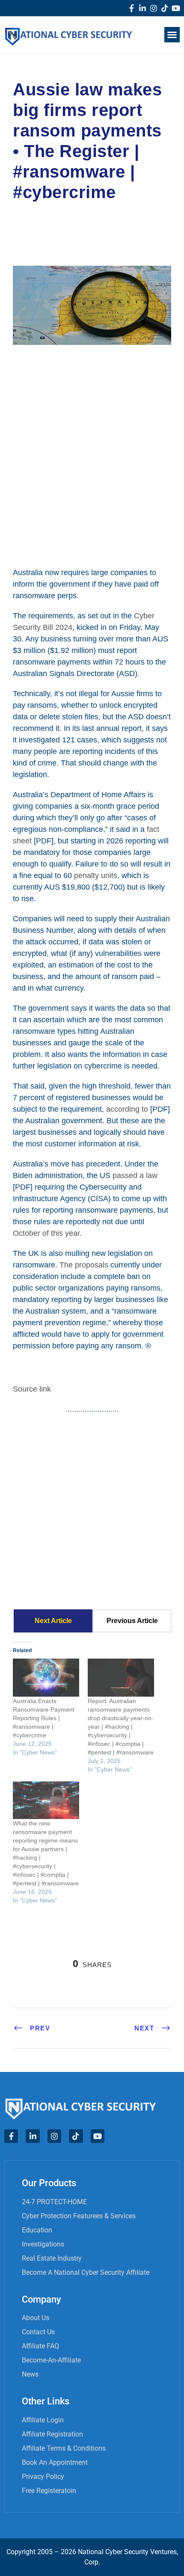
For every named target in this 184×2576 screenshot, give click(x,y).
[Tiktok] (165, 8)
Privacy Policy (43, 2477)
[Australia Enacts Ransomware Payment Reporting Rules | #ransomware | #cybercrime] (46, 1678)
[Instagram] (154, 8)
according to (127, 1109)
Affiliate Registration (52, 2434)
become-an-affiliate (51, 2360)
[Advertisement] (92, 455)
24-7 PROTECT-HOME (54, 2202)
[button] (172, 35)
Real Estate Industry (52, 2258)
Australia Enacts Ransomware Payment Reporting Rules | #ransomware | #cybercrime (44, 1718)
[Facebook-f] (131, 8)
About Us (36, 2318)
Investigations (43, 2244)
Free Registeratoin (49, 2491)
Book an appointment (55, 2462)
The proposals (84, 1265)
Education (37, 2230)
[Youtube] (176, 8)
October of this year (46, 1233)
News (30, 2374)
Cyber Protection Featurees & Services (79, 2216)
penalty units (96, 875)
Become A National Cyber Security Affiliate (86, 2272)
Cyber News (84, 214)
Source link (32, 1389)
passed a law (135, 1175)
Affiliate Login (43, 2420)
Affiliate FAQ (40, 2346)
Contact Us (38, 2332)
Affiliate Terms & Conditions (64, 2448)
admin (34, 214)
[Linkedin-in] (142, 8)
